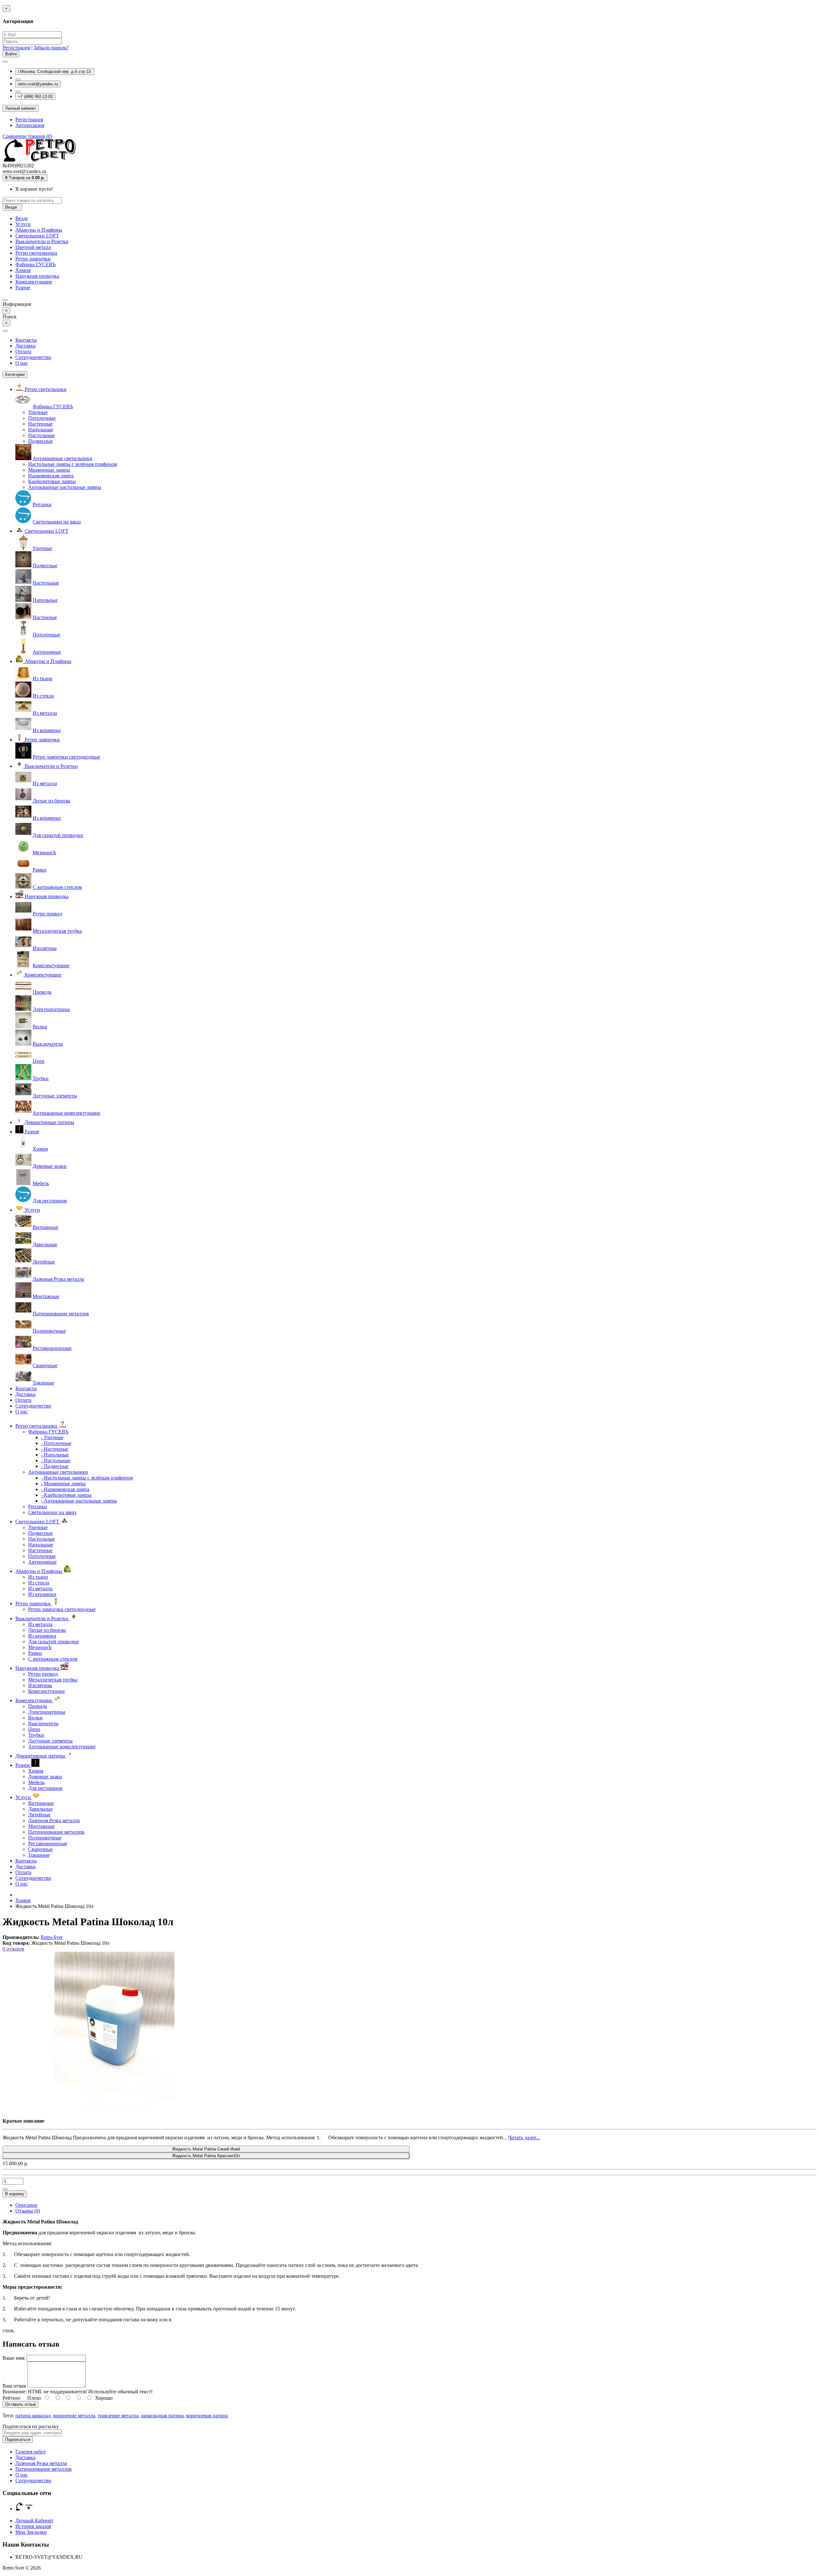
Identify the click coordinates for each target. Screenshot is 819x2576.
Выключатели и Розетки (42, 241)
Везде (22, 218)
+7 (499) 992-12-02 (35, 96)
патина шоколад (33, 2416)
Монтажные (46, 1296)
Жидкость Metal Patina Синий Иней (206, 2149)
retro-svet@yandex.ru (38, 84)
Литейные (44, 1262)
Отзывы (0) (28, 2211)
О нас (22, 363)
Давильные (45, 1244)
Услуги (23, 224)
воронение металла (74, 2416)
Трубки (41, 1078)
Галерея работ (31, 2452)
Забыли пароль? (51, 48)
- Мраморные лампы (63, 1483)
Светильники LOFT (37, 236)
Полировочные (49, 1331)
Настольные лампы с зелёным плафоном (73, 464)
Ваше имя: (14, 2358)
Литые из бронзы (52, 801)
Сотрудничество (33, 357)
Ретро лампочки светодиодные (66, 757)
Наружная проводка (37, 276)
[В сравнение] (5, 2189)
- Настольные (56, 1460)
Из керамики (47, 730)
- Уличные (52, 1437)
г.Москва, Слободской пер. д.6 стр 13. (55, 72)
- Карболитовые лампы (66, 1495)
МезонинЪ (44, 853)
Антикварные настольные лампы (65, 487)
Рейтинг (12, 2398)
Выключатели (48, 1044)
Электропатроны (51, 1009)
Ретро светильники (36, 253)
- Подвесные (55, 1466)
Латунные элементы (55, 1096)
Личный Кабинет (34, 2520)
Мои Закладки (31, 2532)
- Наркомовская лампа (65, 1489)
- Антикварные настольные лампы (79, 1501)
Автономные (47, 652)
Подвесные (40, 441)
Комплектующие (34, 282)
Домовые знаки (50, 1166)
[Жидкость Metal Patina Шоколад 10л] (115, 2110)
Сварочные (45, 1365)
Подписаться (18, 2440)
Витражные (45, 1227)
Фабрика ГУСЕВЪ (36, 264)
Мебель (41, 1183)
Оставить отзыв (20, 2404)
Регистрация (16, 48)
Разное (23, 287)
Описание (26, 2205)
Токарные (43, 1383)
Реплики (42, 504)
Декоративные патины (49, 1122)
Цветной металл (33, 247)
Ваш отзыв (14, 2386)
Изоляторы (45, 948)
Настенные (40, 424)
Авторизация (30, 125)
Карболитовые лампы (52, 481)
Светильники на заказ (57, 522)
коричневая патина (207, 2416)
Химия (23, 270)
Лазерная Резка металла (58, 1279)
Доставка (25, 346)
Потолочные (42, 418)
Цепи (39, 1061)
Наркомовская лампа (51, 476)
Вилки (40, 1027)
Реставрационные (52, 1348)
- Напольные (55, 1455)
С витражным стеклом (57, 887)
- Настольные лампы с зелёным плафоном (87, 1478)
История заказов (33, 2526)
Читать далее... (524, 2137)
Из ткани (43, 678)
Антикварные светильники (63, 458)
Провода (42, 992)
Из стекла (43, 696)
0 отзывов (13, 1949)
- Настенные (55, 1449)
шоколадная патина (162, 2416)
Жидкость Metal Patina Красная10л (206, 2156)
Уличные (38, 412)
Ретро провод (47, 914)
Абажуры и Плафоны (39, 230)
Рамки (40, 870)
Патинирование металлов (61, 1314)
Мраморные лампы (49, 470)
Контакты (26, 340)
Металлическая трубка (57, 931)
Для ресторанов (50, 1201)
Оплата (23, 351)
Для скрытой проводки (58, 835)
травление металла (118, 2416)
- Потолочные (56, 1443)
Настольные (41, 435)
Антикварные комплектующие (66, 1113)
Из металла (45, 713)
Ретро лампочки (33, 259)
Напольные (41, 430)
